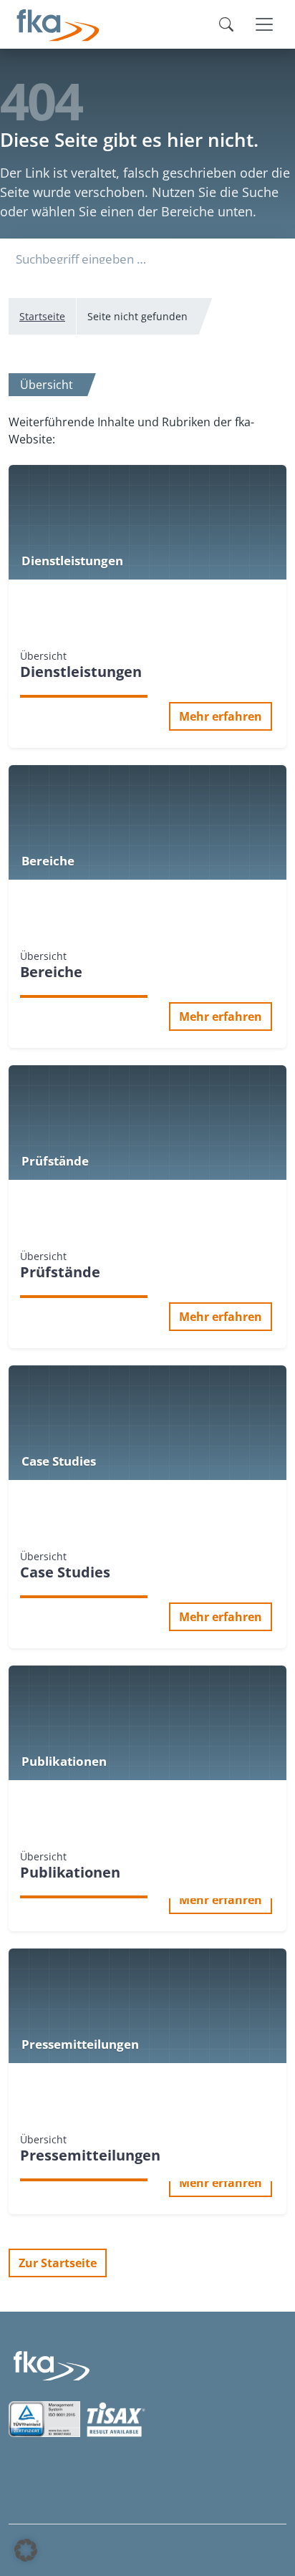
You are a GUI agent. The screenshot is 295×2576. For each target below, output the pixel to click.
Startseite (42, 316)
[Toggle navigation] (264, 24)
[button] (26, 2550)
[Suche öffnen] (226, 24)
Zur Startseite (58, 2263)
